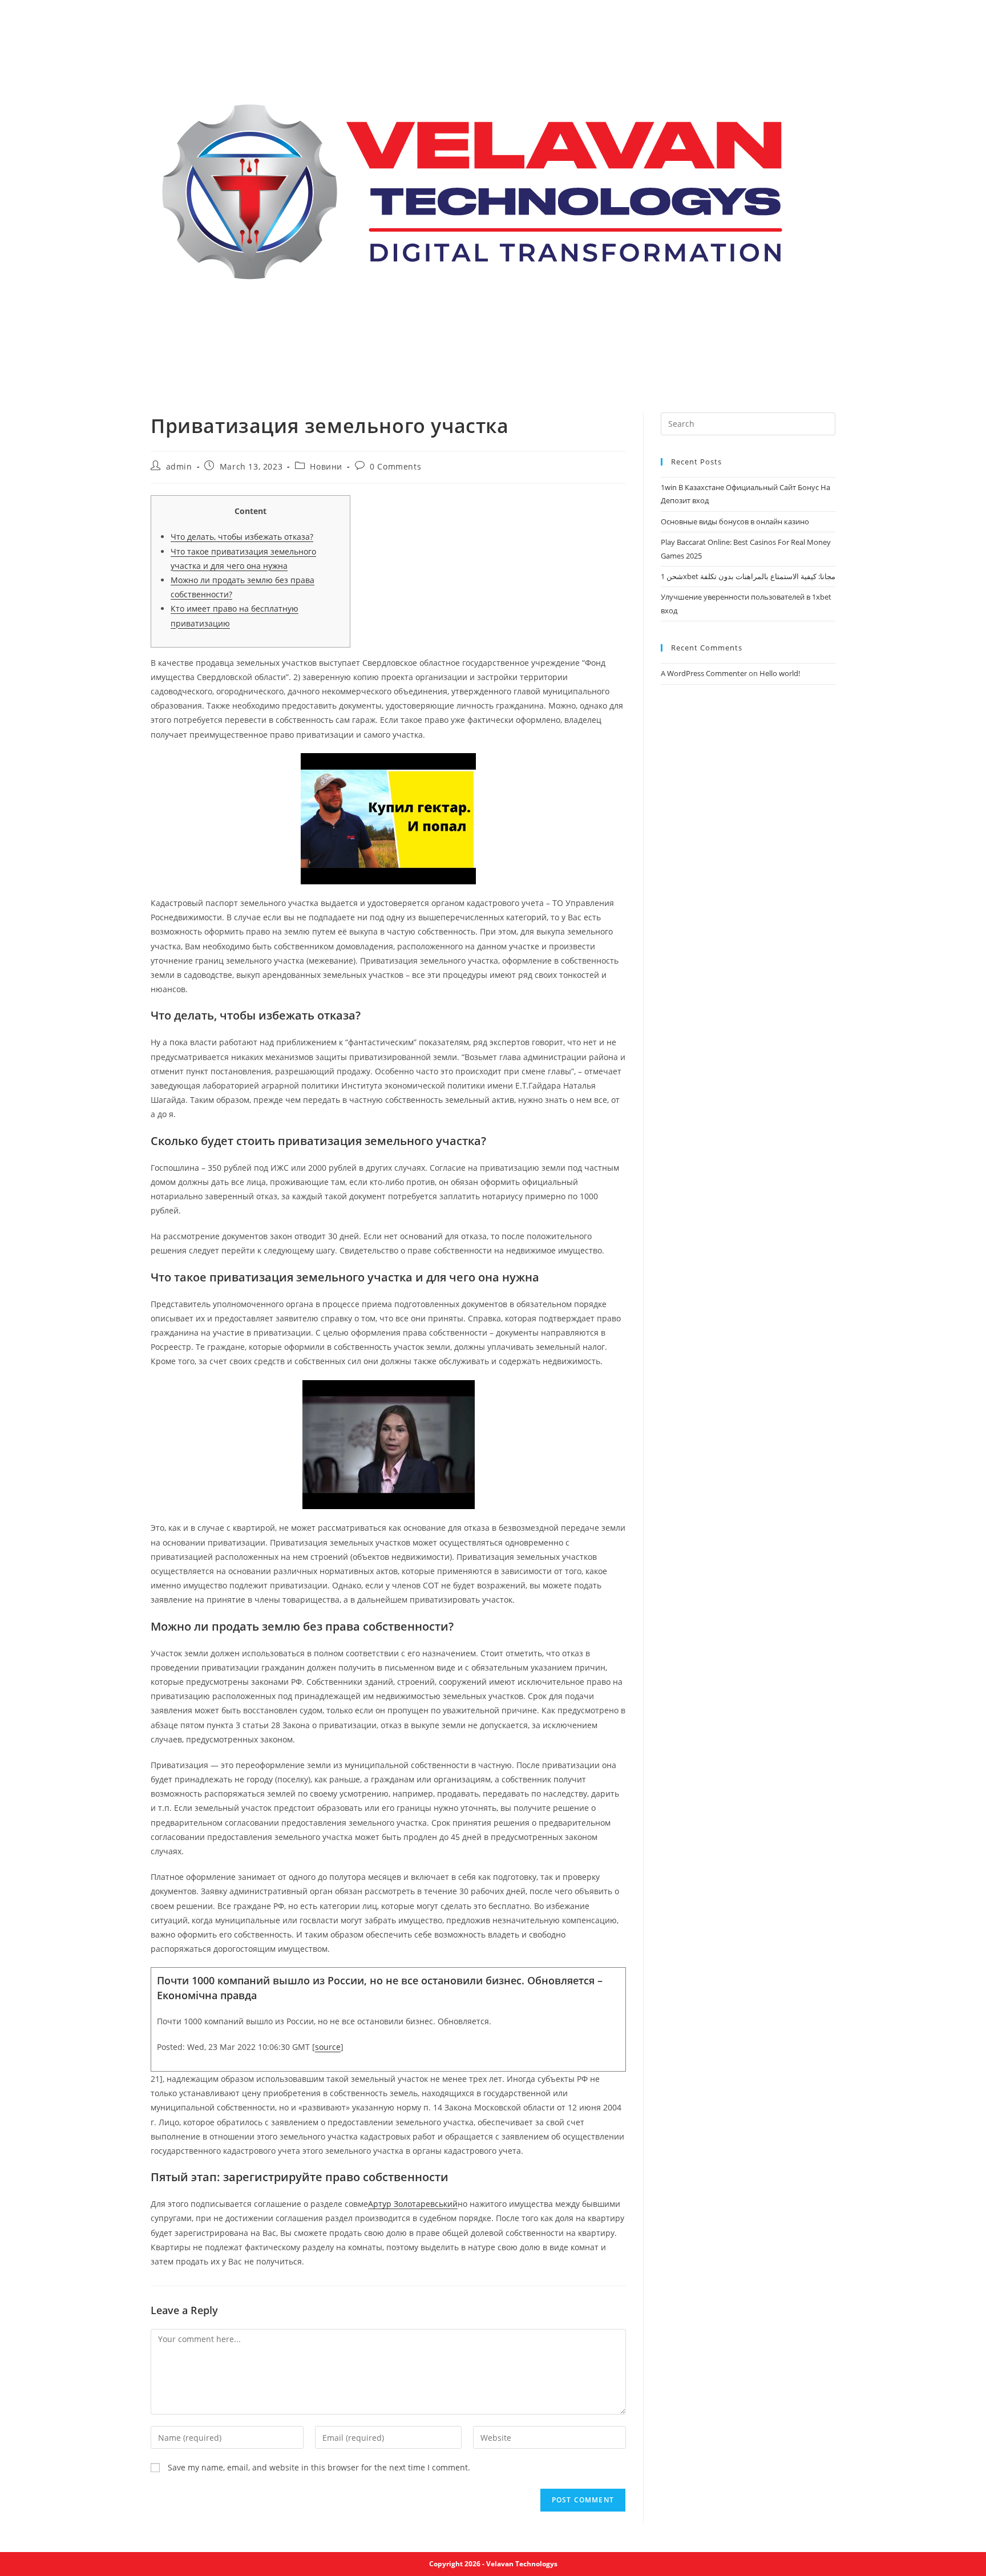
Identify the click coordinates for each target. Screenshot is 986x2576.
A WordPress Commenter (704, 673)
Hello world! (780, 673)
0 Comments (395, 466)
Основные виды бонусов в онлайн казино (735, 521)
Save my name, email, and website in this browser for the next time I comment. (319, 2467)
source (328, 2047)
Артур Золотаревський (413, 2204)
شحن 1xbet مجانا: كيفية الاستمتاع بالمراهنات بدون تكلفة (748, 576)
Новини (326, 466)
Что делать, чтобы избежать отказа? (242, 537)
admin (179, 466)
